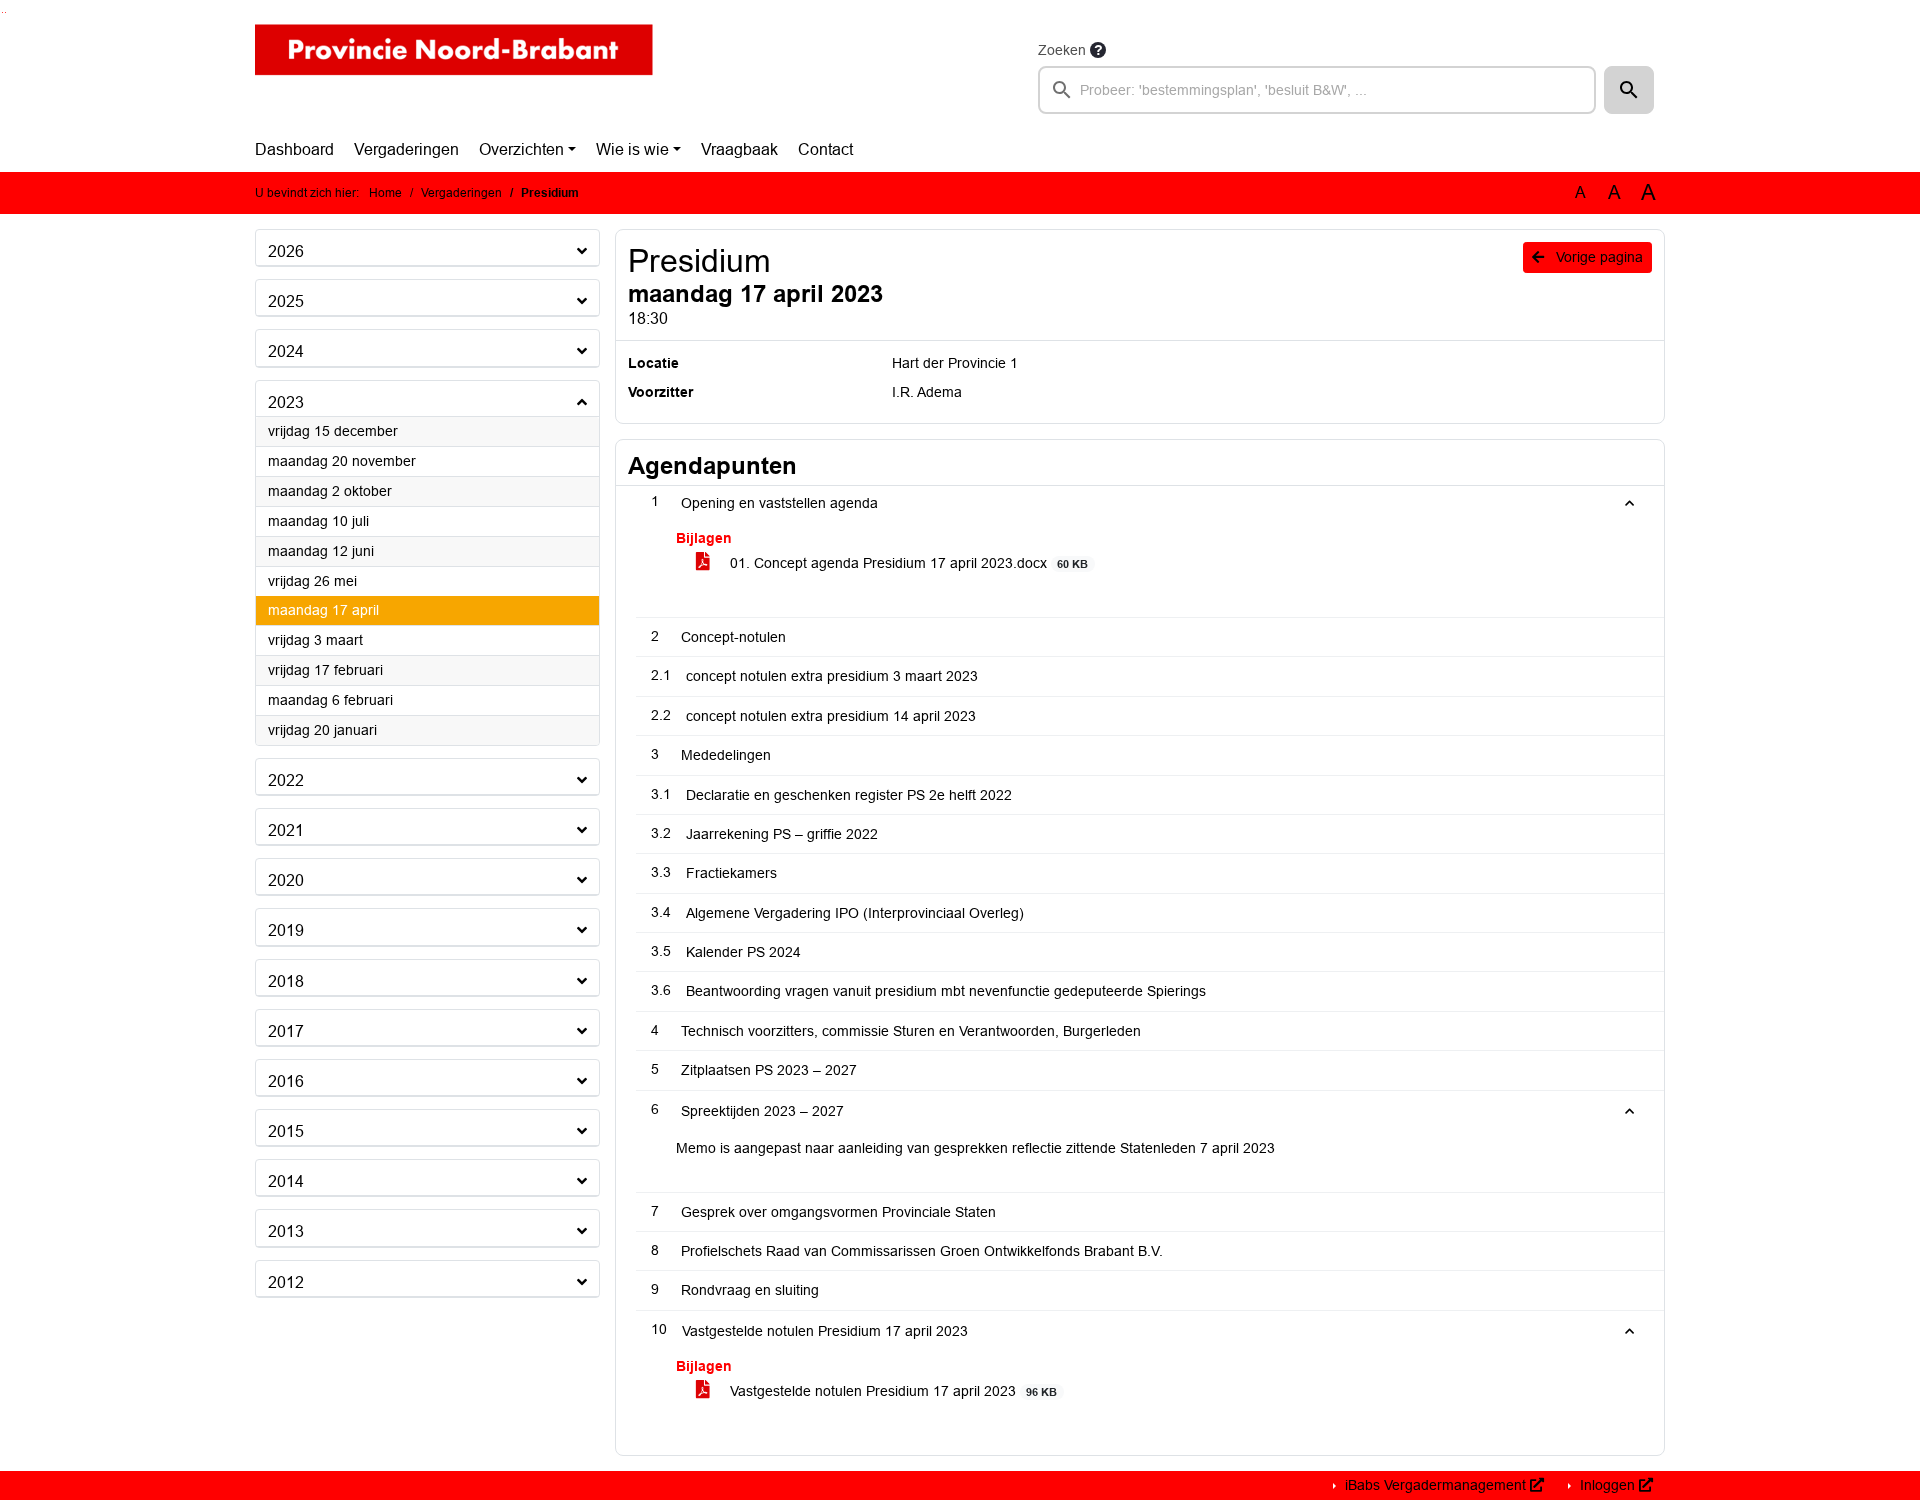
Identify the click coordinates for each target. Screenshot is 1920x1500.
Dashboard (294, 149)
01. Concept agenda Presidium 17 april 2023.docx (907, 563)
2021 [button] (286, 830)
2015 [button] (286, 1131)
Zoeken (1062, 50)
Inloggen (1607, 1485)
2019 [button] (286, 930)
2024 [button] (286, 351)
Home (385, 193)
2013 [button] (286, 1231)
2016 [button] (286, 1081)
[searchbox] (1317, 90)
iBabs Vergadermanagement (1435, 1485)
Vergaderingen (406, 149)
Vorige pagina (1597, 257)
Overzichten (521, 149)
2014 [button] (286, 1181)
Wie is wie (632, 149)
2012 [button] (286, 1282)
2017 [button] (286, 1031)
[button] (1629, 90)
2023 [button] (286, 402)
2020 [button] (286, 880)
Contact (825, 149)
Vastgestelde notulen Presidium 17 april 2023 (891, 1391)
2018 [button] (286, 981)
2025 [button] (286, 301)
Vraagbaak (739, 149)
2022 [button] (286, 780)
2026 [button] (286, 251)
